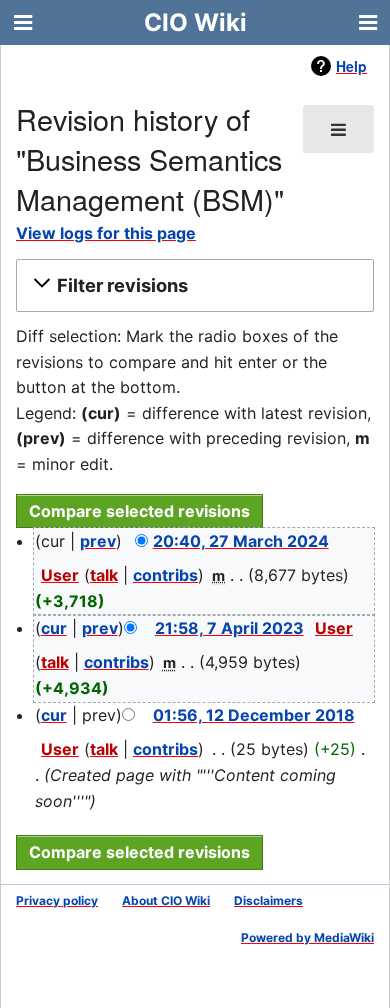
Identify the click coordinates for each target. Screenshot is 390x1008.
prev (98, 541)
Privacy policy (57, 900)
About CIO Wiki (166, 900)
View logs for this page (106, 233)
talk (104, 575)
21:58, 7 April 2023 (229, 628)
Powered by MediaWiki (307, 937)
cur (54, 628)
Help (351, 66)
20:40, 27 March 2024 (241, 541)
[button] (192, 286)
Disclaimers (268, 900)
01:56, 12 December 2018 (254, 715)
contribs (165, 575)
